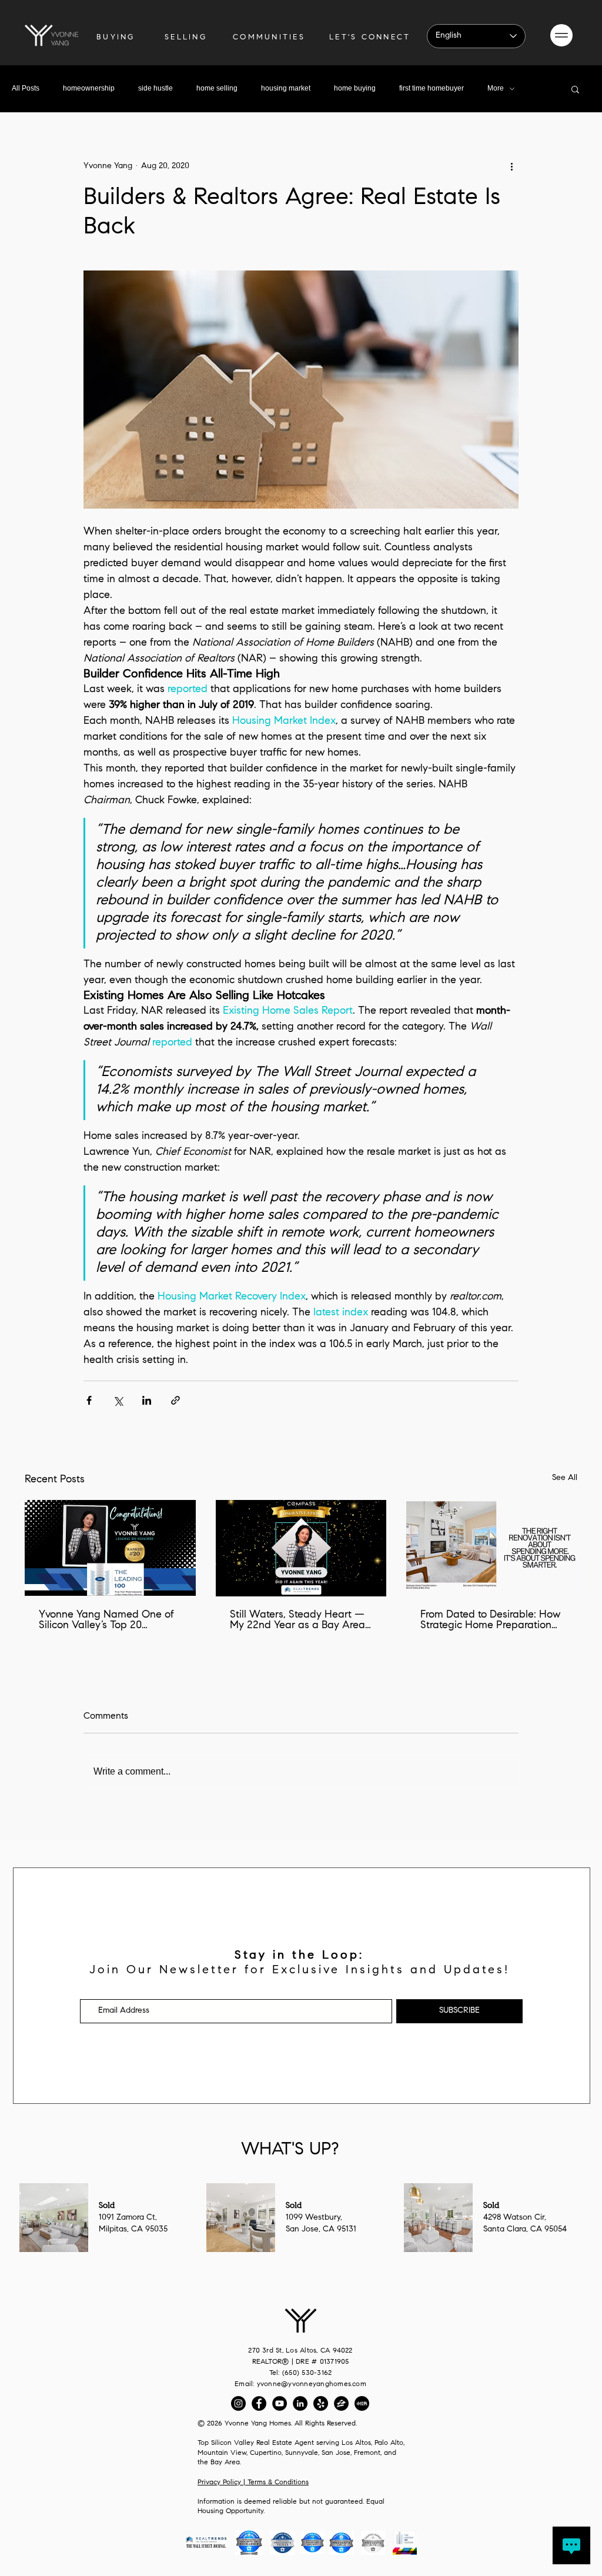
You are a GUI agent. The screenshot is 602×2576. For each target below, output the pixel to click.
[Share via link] (175, 1400)
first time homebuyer (432, 88)
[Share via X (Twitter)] (118, 1400)
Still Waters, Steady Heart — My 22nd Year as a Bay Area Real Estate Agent (297, 1621)
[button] (561, 35)
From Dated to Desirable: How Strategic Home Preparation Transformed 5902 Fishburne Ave (490, 1621)
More (496, 88)
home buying (355, 88)
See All (565, 1478)
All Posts (26, 88)
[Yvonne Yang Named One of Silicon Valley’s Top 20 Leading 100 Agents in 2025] (110, 1548)
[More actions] (511, 166)
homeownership (89, 88)
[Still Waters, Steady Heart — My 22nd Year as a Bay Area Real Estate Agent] (301, 1548)
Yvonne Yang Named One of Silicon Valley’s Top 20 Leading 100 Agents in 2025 (106, 1621)
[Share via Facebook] (89, 1400)
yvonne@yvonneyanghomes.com (312, 2384)
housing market (286, 88)
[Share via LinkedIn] (147, 1400)
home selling (217, 88)
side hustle (155, 88)
